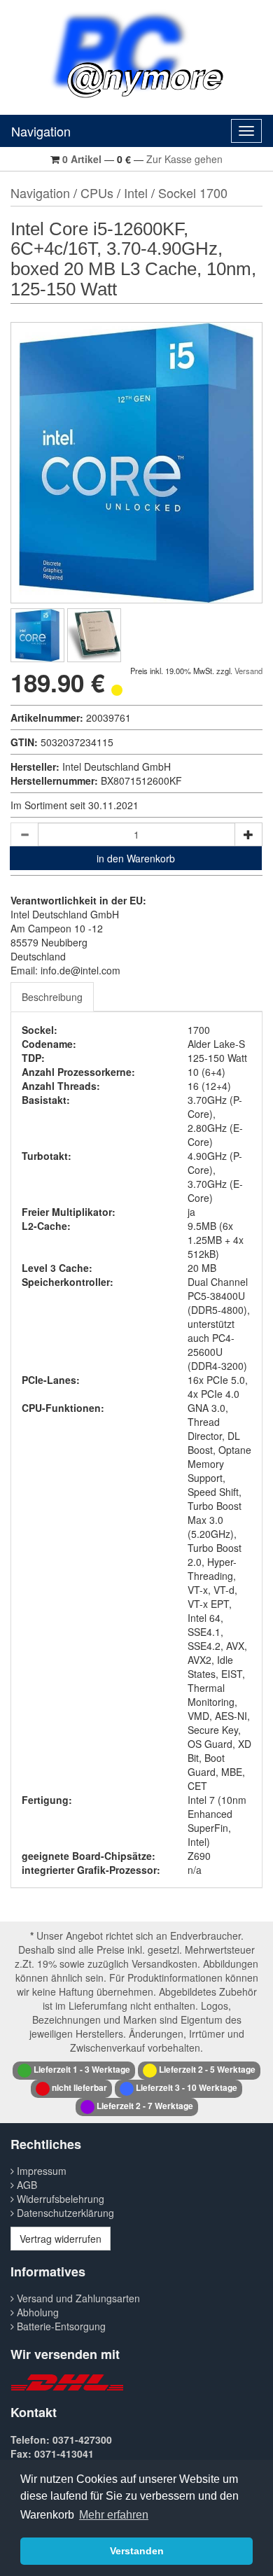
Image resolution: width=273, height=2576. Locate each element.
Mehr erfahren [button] (114, 2515)
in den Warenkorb (136, 858)
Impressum (40, 2171)
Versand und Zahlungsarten (77, 2298)
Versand (248, 671)
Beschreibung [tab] (52, 997)
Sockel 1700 (193, 192)
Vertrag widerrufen (61, 2239)
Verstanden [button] (137, 2551)
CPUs (97, 192)
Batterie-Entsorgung (60, 2326)
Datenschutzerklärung (64, 2213)
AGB (26, 2185)
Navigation (41, 131)
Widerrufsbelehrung (59, 2199)
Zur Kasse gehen (184, 159)
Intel (136, 192)
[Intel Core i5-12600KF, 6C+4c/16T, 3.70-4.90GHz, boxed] (37, 635)
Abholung (36, 2312)
